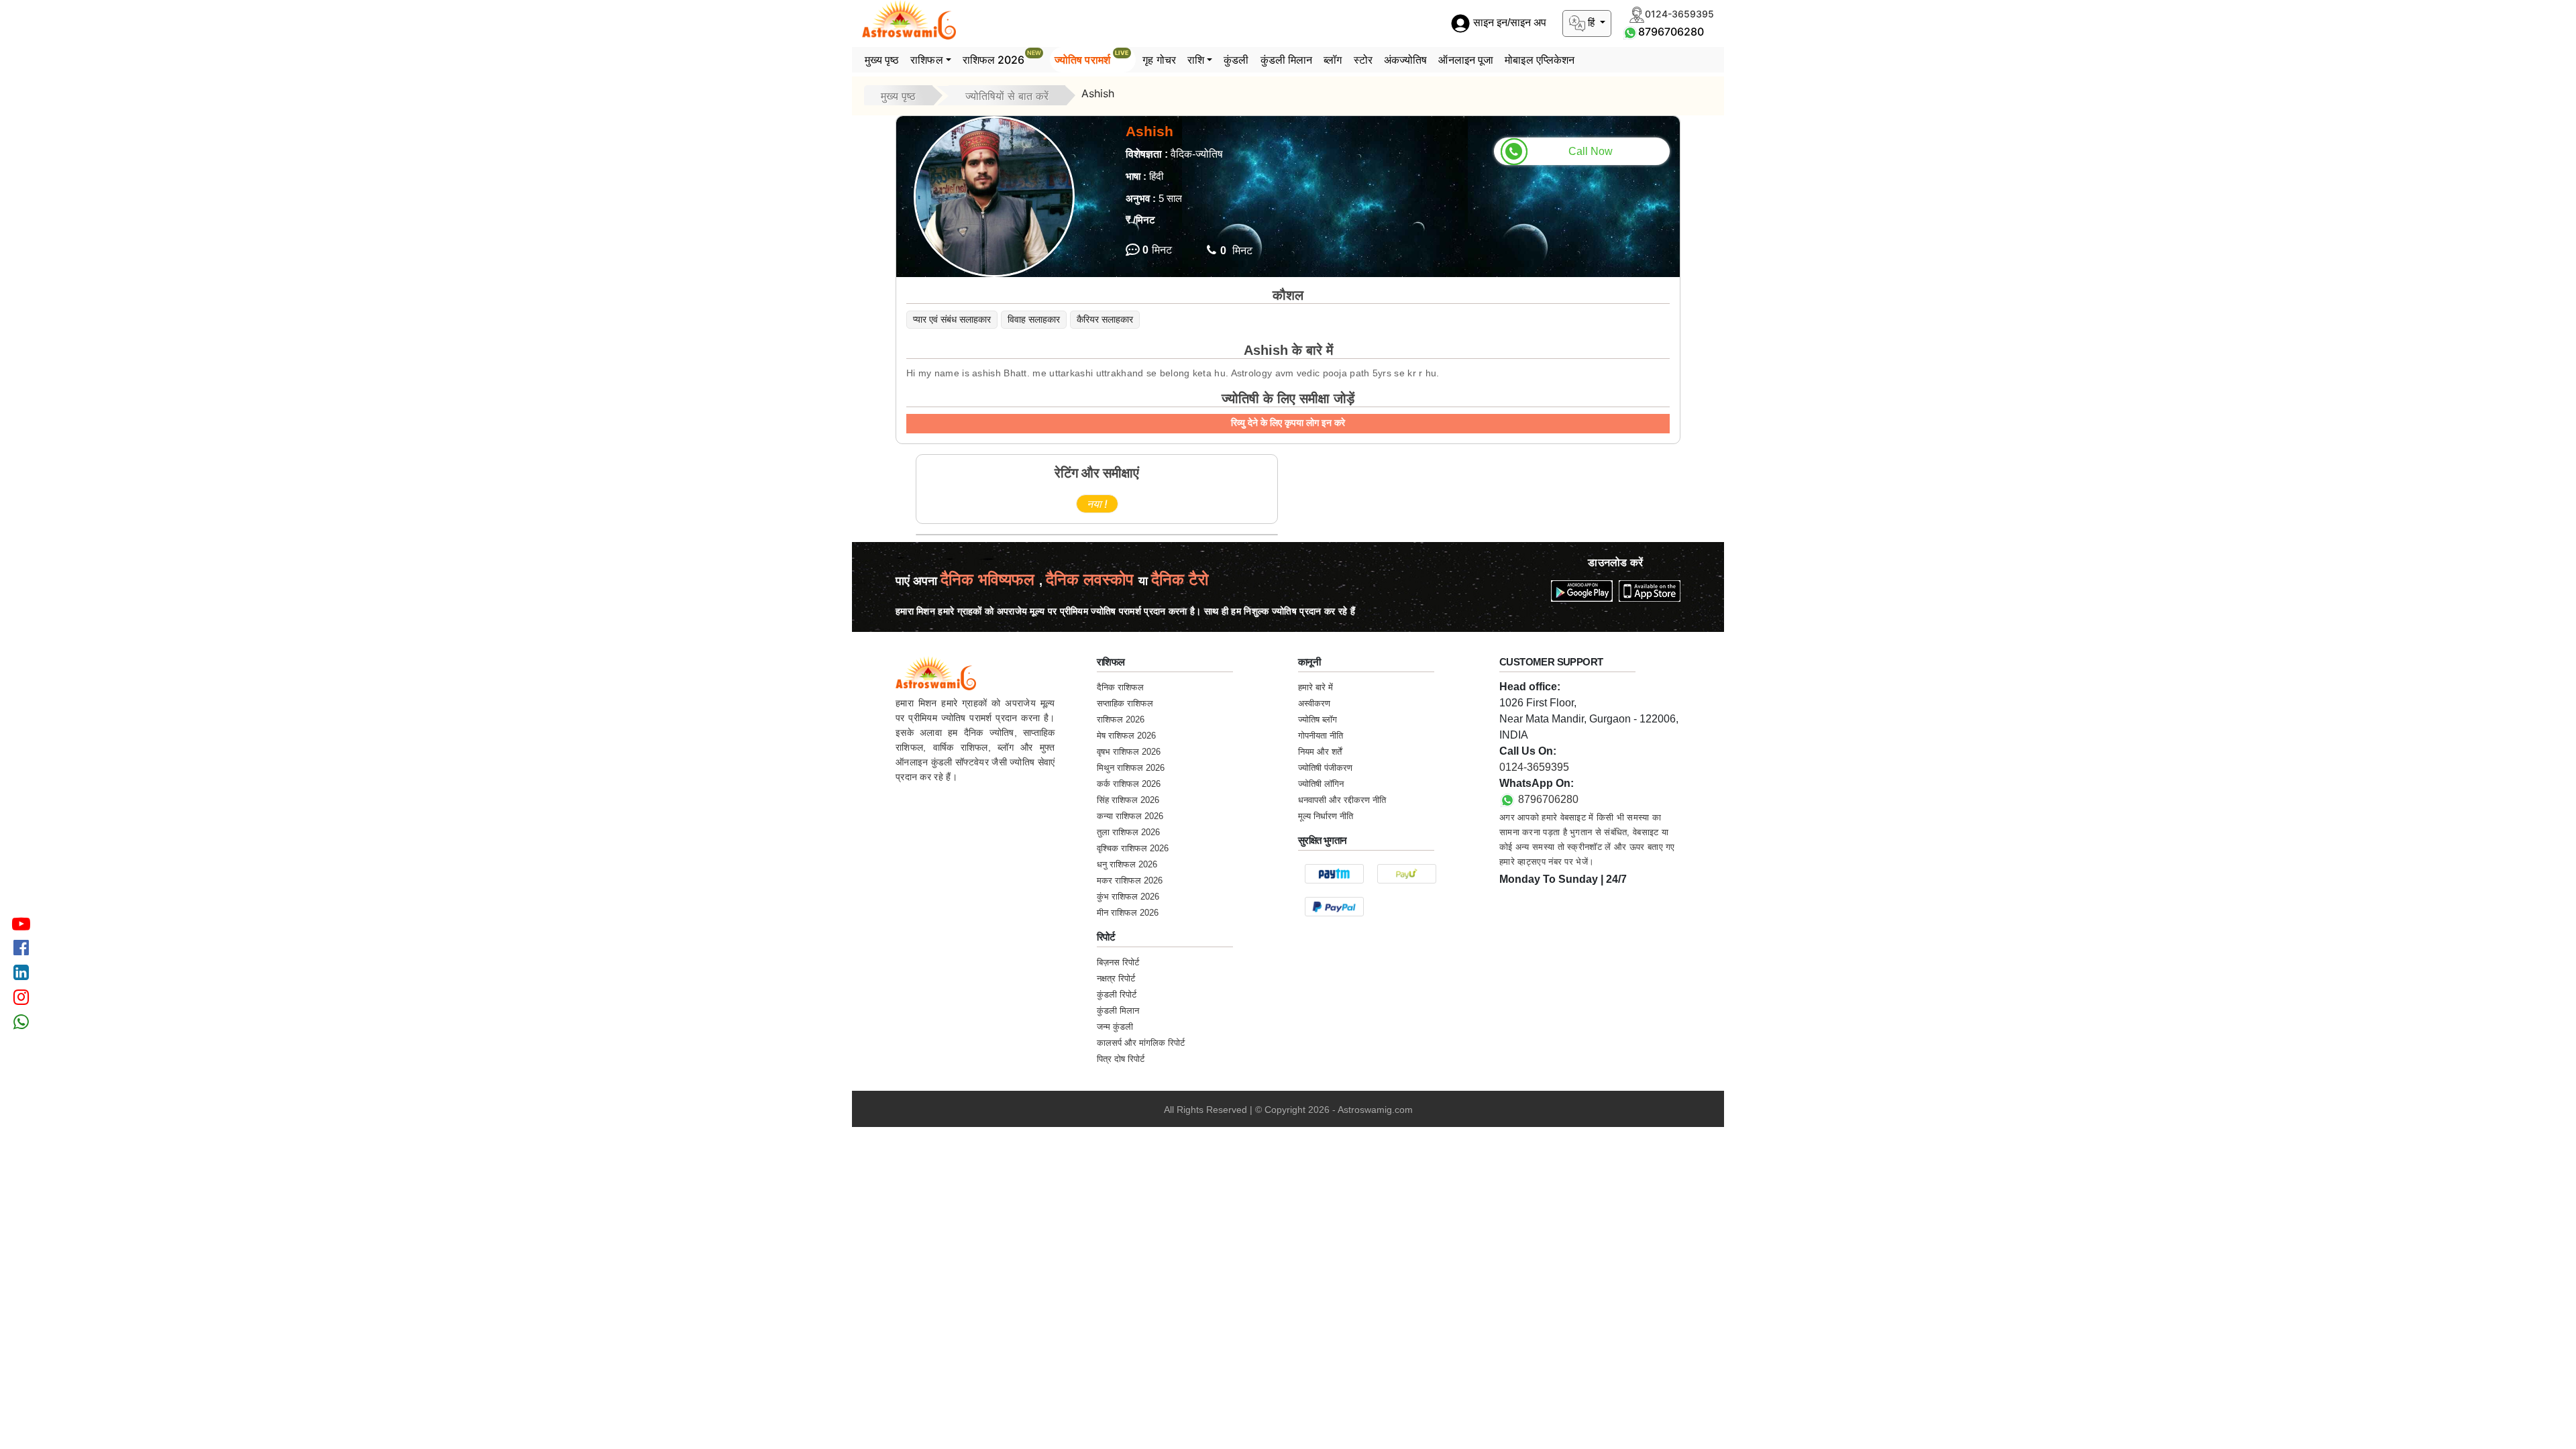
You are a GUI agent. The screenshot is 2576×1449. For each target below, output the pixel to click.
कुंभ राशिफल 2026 (1128, 897)
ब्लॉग (1333, 60)
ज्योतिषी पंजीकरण (1325, 768)
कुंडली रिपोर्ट (1117, 995)
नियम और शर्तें (1320, 752)
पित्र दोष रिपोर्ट (1121, 1059)
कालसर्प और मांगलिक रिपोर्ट (1141, 1043)
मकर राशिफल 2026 (1130, 880)
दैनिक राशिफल (1120, 687)
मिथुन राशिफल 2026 (1131, 768)
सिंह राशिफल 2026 (1128, 800)
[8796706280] (1630, 32)
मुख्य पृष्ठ (882, 60)
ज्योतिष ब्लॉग (1318, 719)
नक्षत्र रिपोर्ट (1116, 978)
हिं (1591, 22)
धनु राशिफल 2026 (1127, 864)
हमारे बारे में (1316, 687)
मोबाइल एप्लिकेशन (1540, 60)
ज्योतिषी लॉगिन (1321, 784)
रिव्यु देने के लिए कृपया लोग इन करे (1288, 423)
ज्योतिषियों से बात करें (1007, 96)
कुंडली (1236, 60)
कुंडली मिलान (1287, 60)
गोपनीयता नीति (1321, 736)
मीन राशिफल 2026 (1128, 913)
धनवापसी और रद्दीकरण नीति (1342, 800)
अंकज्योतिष (1406, 60)
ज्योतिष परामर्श (1092, 58)
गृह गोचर (1159, 60)
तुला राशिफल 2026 (1128, 832)
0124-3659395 (1534, 767)
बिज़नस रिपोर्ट (1118, 962)
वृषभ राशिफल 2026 (1129, 752)
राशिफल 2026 (1002, 58)
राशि (1196, 60)
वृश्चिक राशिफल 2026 (1133, 848)
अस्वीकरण (1314, 703)
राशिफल (926, 60)
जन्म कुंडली (1115, 1027)
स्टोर (1363, 60)
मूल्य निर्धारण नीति (1326, 816)
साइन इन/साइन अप (1508, 23)
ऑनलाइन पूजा (1466, 60)
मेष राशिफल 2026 (1126, 736)
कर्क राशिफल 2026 (1129, 784)
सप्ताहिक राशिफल (1125, 703)
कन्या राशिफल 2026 (1130, 816)
